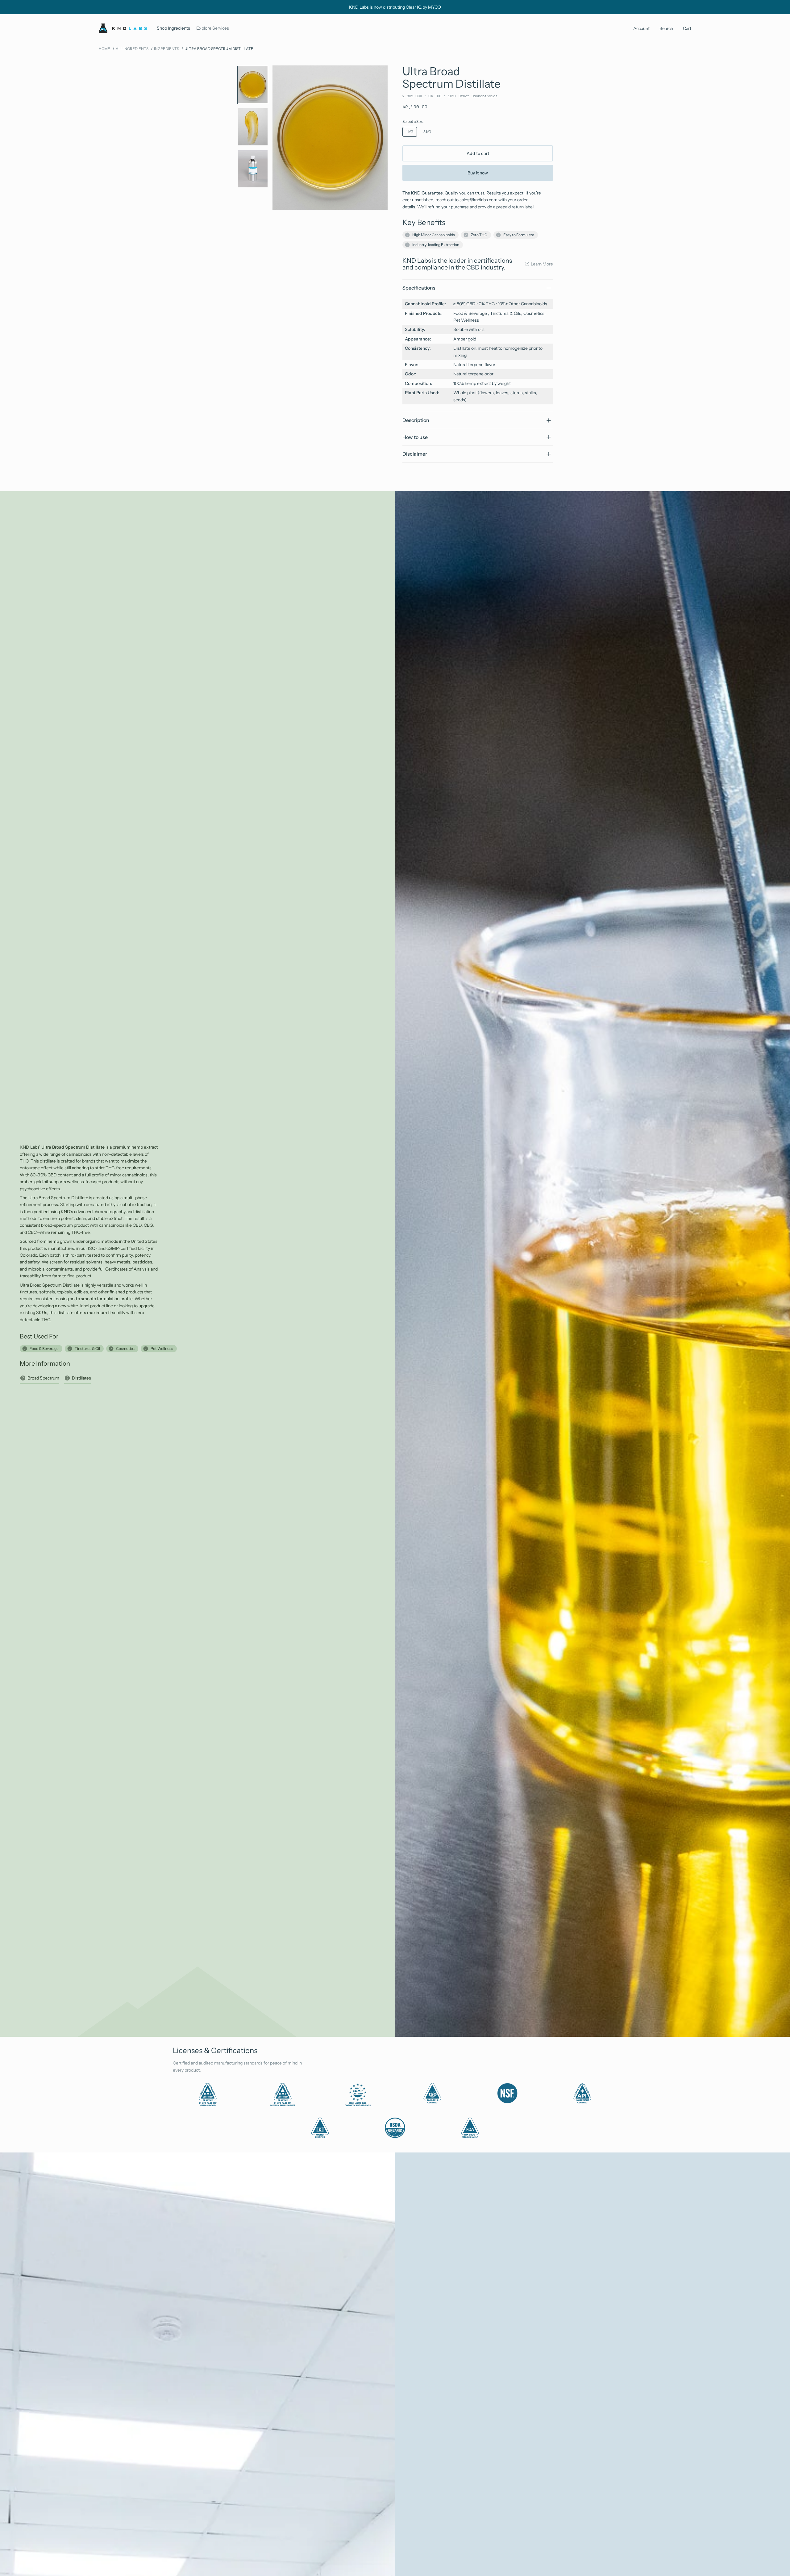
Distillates (81, 1378)
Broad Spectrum (43, 1378)
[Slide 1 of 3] (253, 85)
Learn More (542, 264)
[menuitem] (173, 28)
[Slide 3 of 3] (253, 169)
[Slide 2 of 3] (253, 127)
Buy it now (478, 173)
